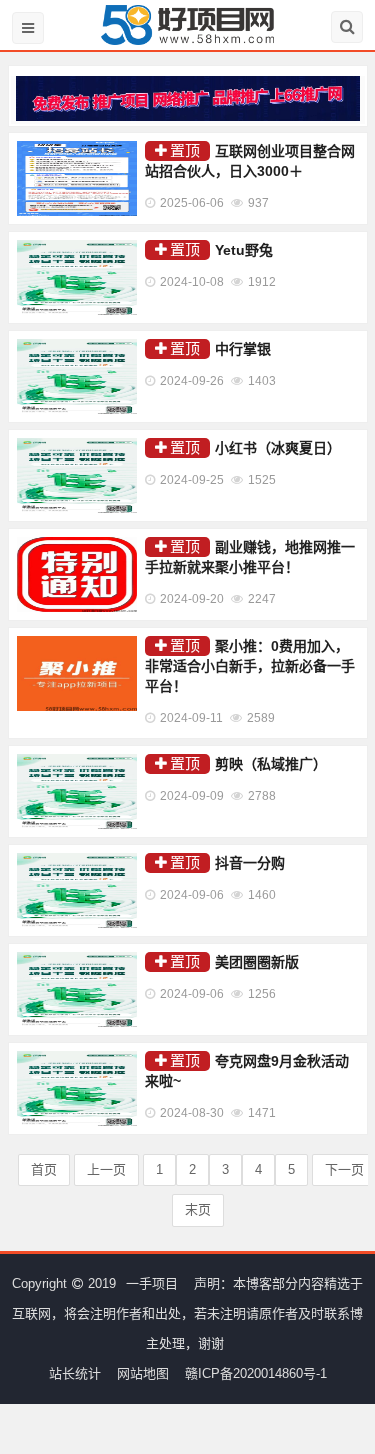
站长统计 (75, 1373)
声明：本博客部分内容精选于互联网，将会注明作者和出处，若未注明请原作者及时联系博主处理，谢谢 (187, 1313)
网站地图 (143, 1373)
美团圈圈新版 (257, 962)
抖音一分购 (250, 863)
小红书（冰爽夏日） (278, 448)
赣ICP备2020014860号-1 (256, 1373)
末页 (198, 1209)
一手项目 (152, 1283)
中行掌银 (243, 349)
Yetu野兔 (244, 250)
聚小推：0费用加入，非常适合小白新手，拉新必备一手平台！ (250, 666)
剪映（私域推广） (271, 764)
